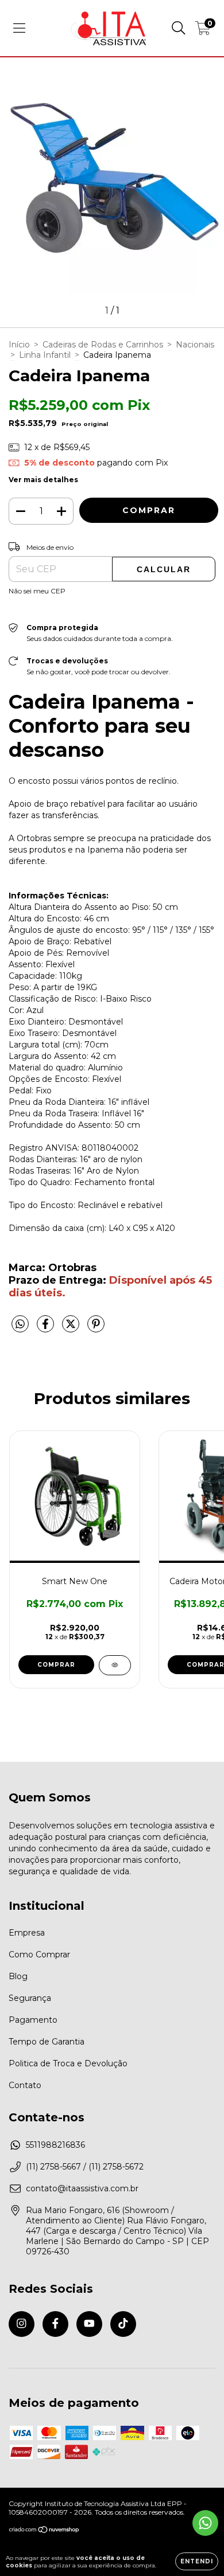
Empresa (27, 1933)
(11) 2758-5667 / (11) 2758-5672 (85, 2167)
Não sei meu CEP (37, 591)
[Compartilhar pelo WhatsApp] (20, 1324)
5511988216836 (55, 2145)
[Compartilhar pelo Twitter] (72, 1329)
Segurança (30, 1998)
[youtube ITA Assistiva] (89, 2324)
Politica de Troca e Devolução (68, 2063)
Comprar (56, 1665)
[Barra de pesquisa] (179, 28)
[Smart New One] (115, 1665)
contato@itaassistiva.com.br (82, 2188)
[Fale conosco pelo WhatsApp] (205, 2523)
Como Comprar (39, 1955)
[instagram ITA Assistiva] (22, 2324)
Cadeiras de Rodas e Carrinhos (103, 345)
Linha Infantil (45, 355)
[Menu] (19, 28)
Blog (18, 1976)
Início (19, 345)
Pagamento (33, 2020)
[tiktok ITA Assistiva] (123, 2324)
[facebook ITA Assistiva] (55, 2324)
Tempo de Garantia (47, 2042)
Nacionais (195, 345)
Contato (25, 2085)
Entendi (197, 2561)
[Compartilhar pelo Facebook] (47, 1329)
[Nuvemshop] (45, 2531)
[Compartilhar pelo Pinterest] (96, 1329)
